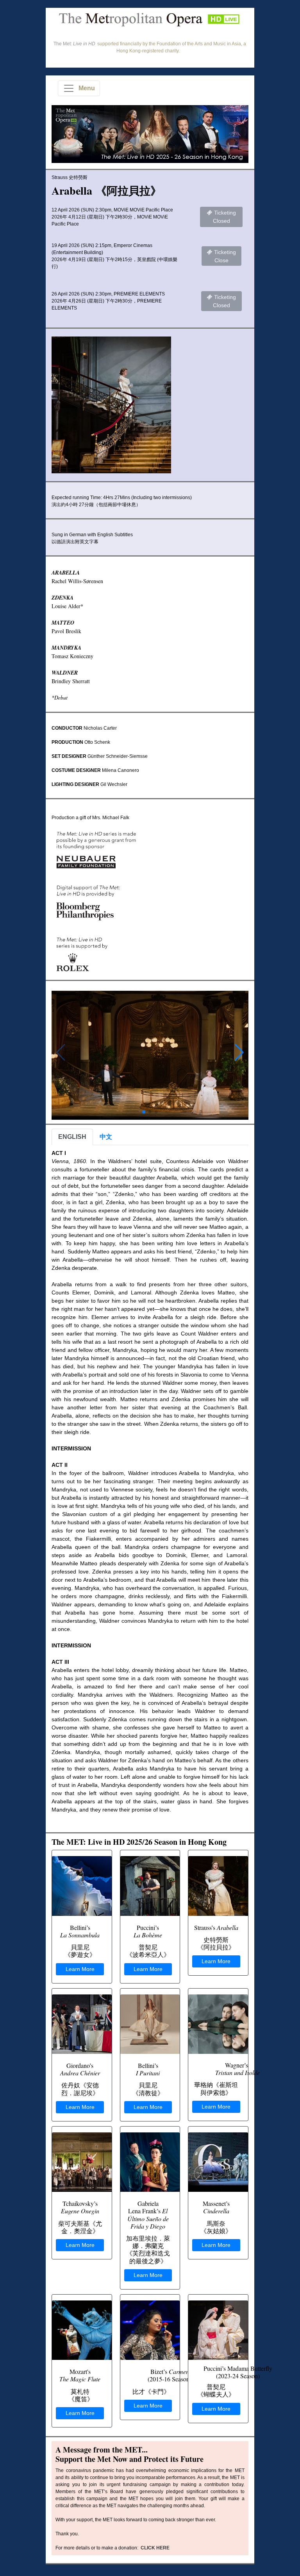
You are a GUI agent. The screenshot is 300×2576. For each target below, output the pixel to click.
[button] (239, 1053)
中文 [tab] (106, 1137)
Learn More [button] (80, 1969)
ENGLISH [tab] (72, 1137)
